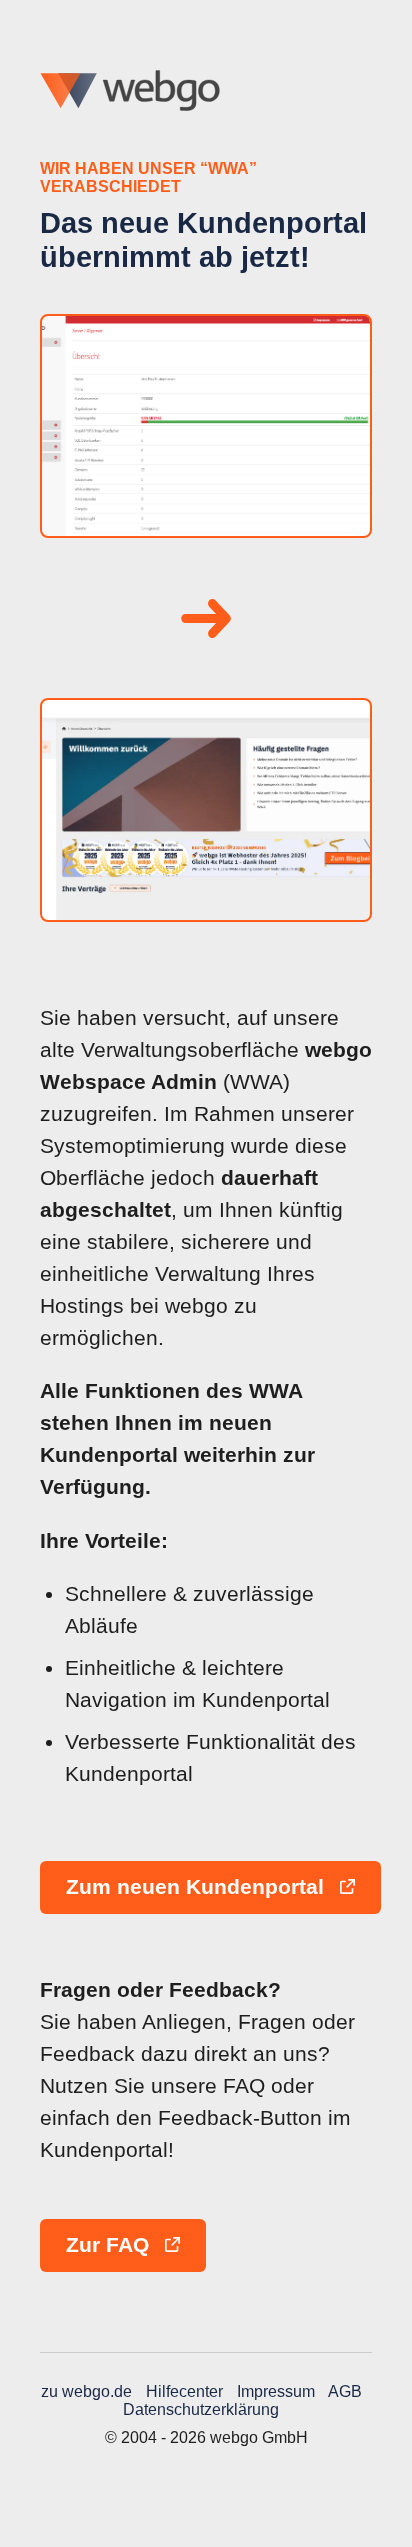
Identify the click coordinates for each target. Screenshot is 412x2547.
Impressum (276, 2391)
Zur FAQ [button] (110, 2245)
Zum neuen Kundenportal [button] (198, 1887)
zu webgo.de (86, 2391)
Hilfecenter (184, 2391)
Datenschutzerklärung (201, 2409)
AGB (345, 2391)
